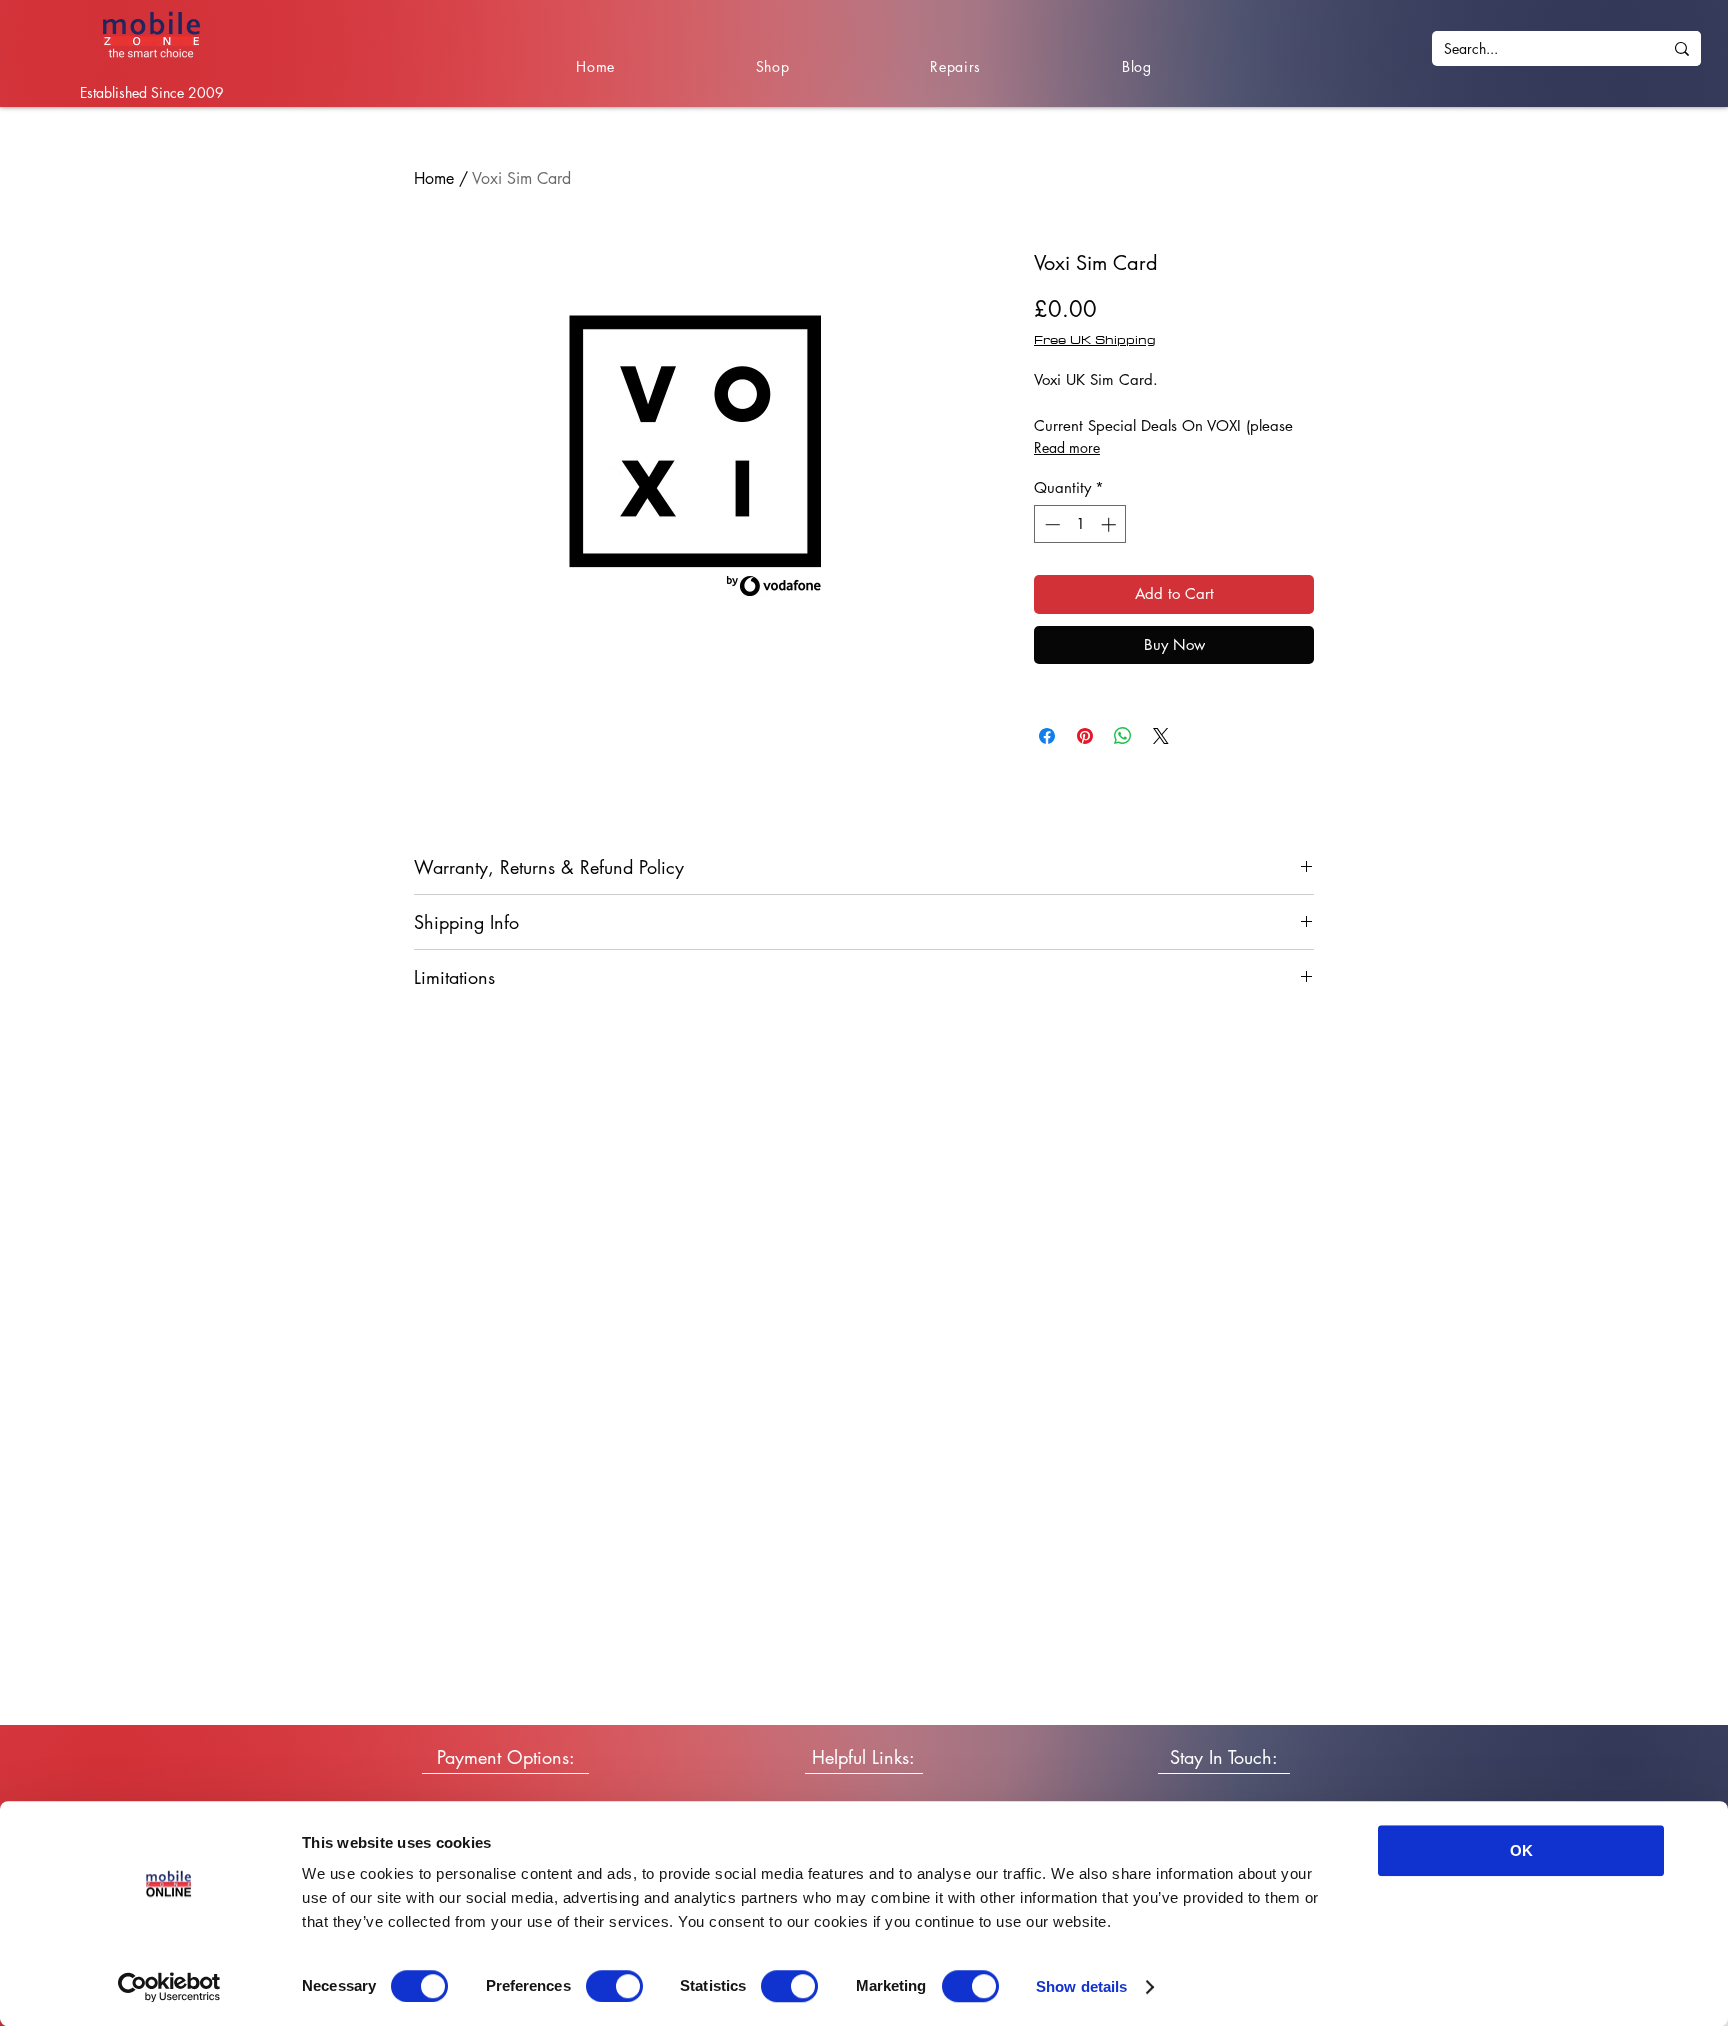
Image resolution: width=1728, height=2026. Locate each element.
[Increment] (1110, 524)
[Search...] (1682, 48)
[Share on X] (1161, 736)
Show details (1081, 1986)
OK (1521, 1850)
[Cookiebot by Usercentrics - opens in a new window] (169, 1987)
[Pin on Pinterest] (1085, 736)
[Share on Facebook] (1047, 736)
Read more (1067, 447)
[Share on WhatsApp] (1123, 736)
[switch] (614, 1986)
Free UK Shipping (1095, 339)
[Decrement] (1050, 524)
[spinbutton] (1080, 524)
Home (434, 178)
